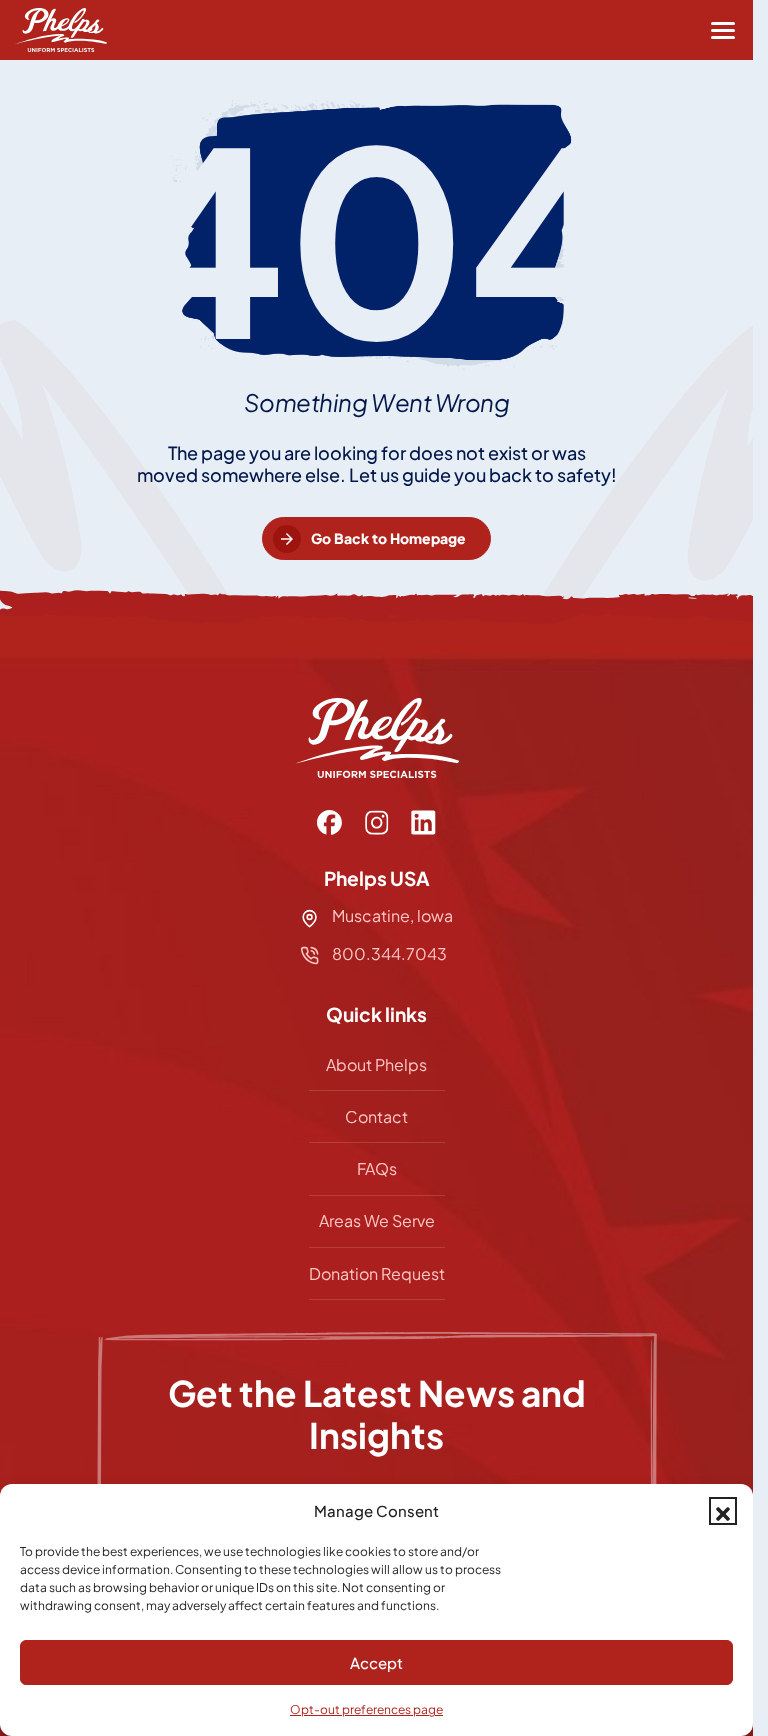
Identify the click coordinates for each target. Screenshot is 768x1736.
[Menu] (723, 30)
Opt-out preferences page (366, 1709)
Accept (376, 1662)
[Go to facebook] (329, 822)
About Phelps (376, 1064)
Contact (376, 1116)
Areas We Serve (377, 1220)
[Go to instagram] (376, 822)
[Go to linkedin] (423, 822)
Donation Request (377, 1273)
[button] (723, 1511)
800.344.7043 (388, 953)
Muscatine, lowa (392, 915)
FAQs (377, 1168)
